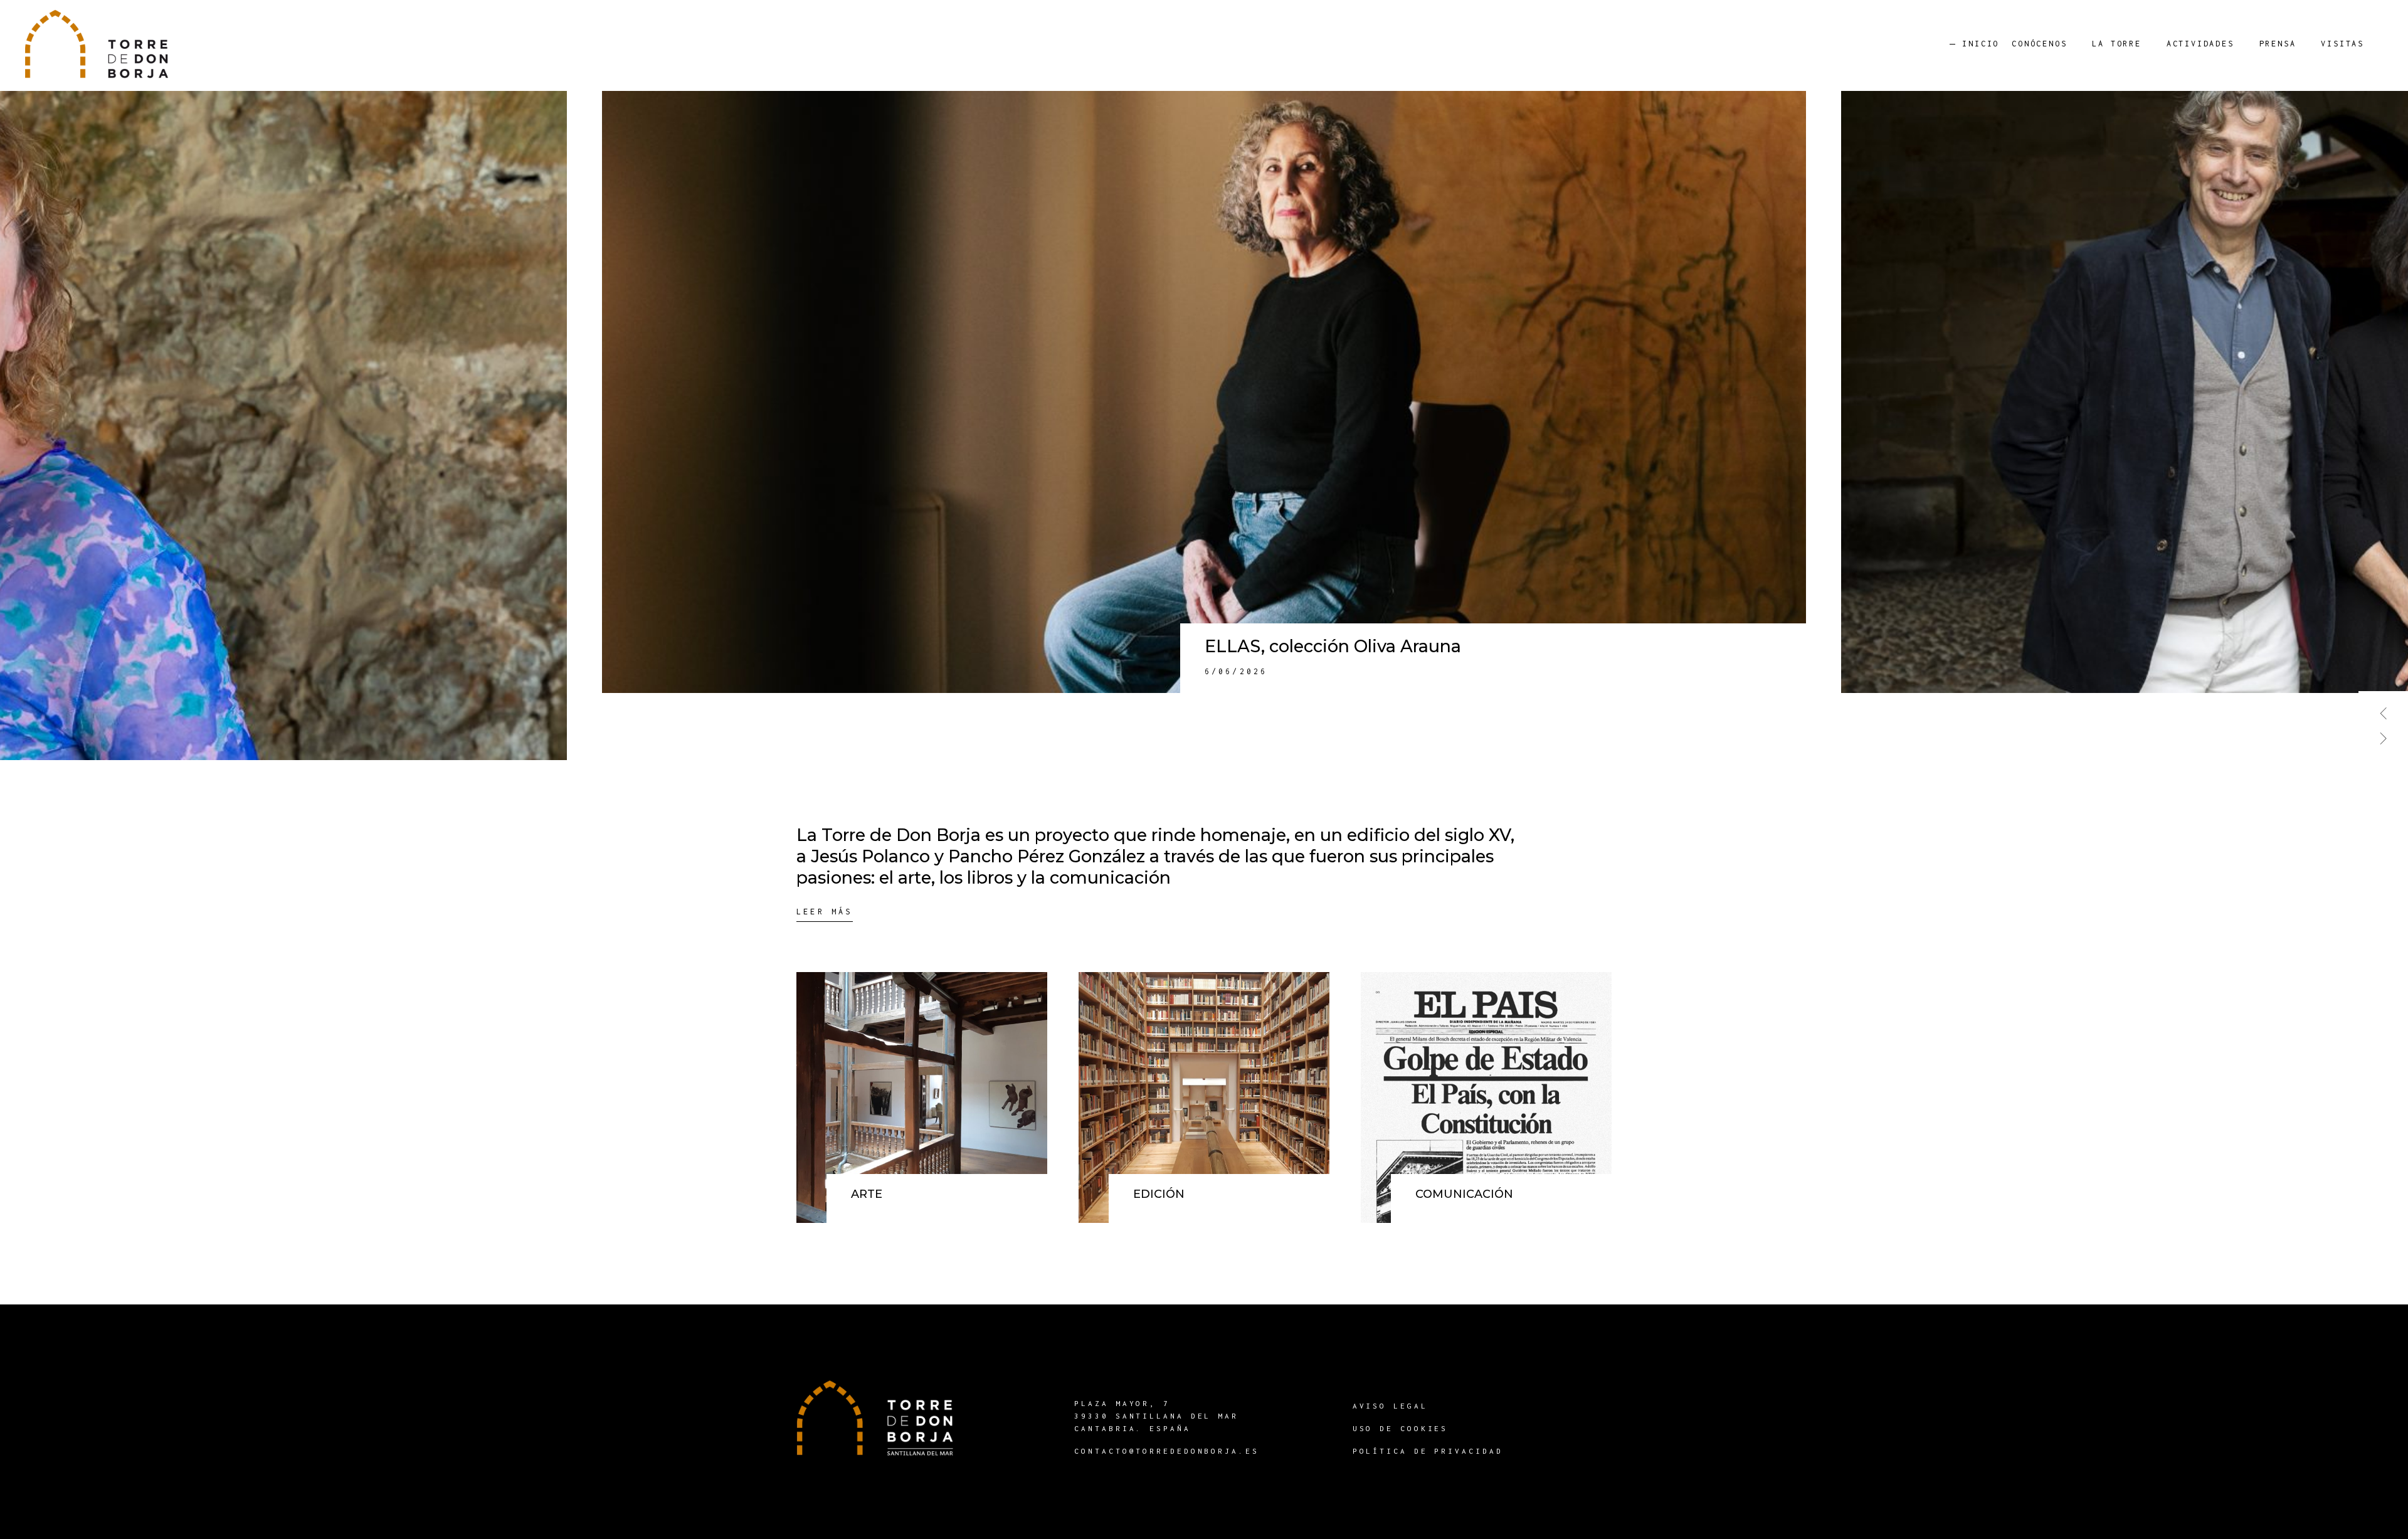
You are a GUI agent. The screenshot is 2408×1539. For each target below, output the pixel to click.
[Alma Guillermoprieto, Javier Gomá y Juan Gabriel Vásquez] (1204, 392)
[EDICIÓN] (1204, 1097)
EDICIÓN (1159, 1194)
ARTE (867, 1194)
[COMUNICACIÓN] (1486, 1097)
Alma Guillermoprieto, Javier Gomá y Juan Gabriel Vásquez (1451, 646)
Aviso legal (1390, 1406)
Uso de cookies (1401, 1428)
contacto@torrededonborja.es (1166, 1451)
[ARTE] (922, 1097)
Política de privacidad (1428, 1451)
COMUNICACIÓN (1464, 1194)
